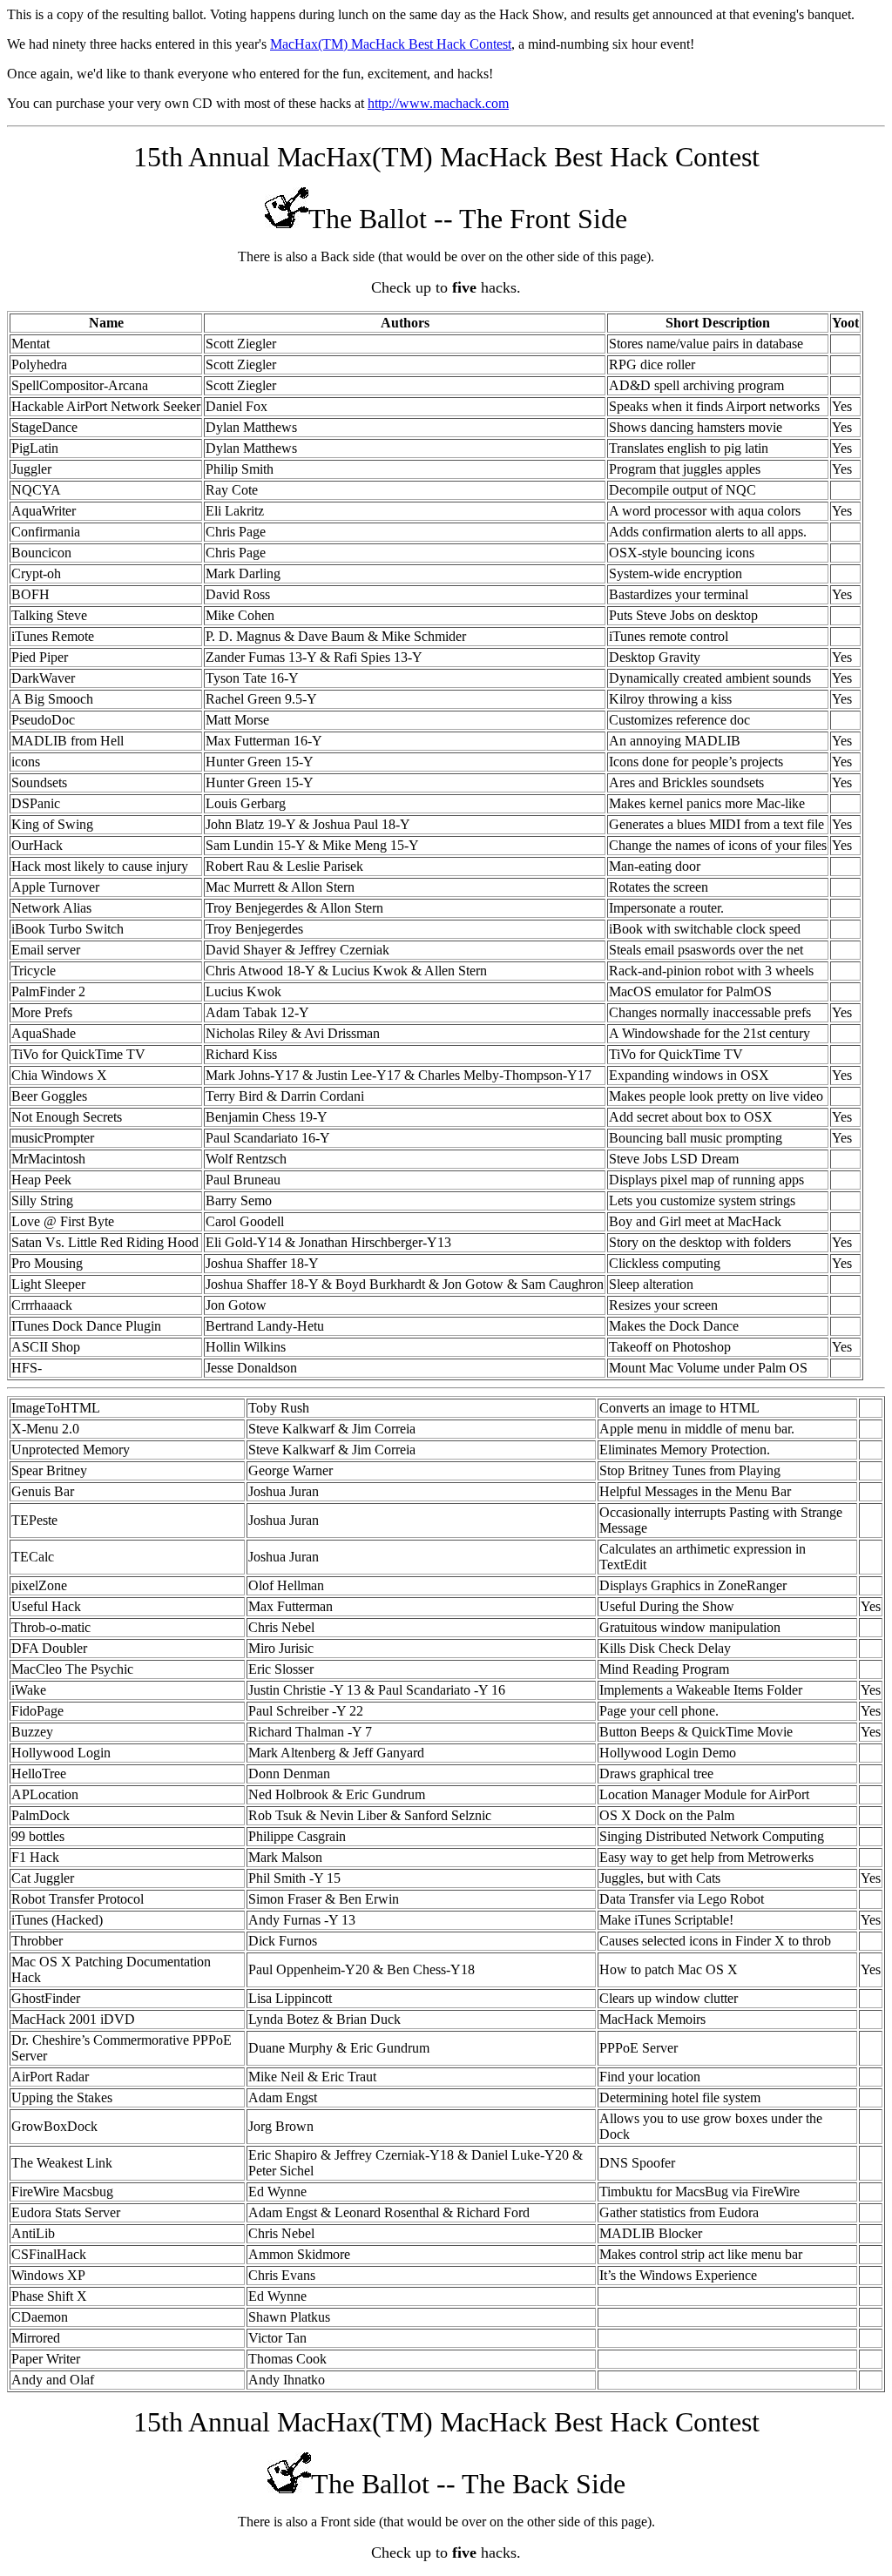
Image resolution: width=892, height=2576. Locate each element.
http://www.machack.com (438, 103)
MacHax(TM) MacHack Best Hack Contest (391, 44)
